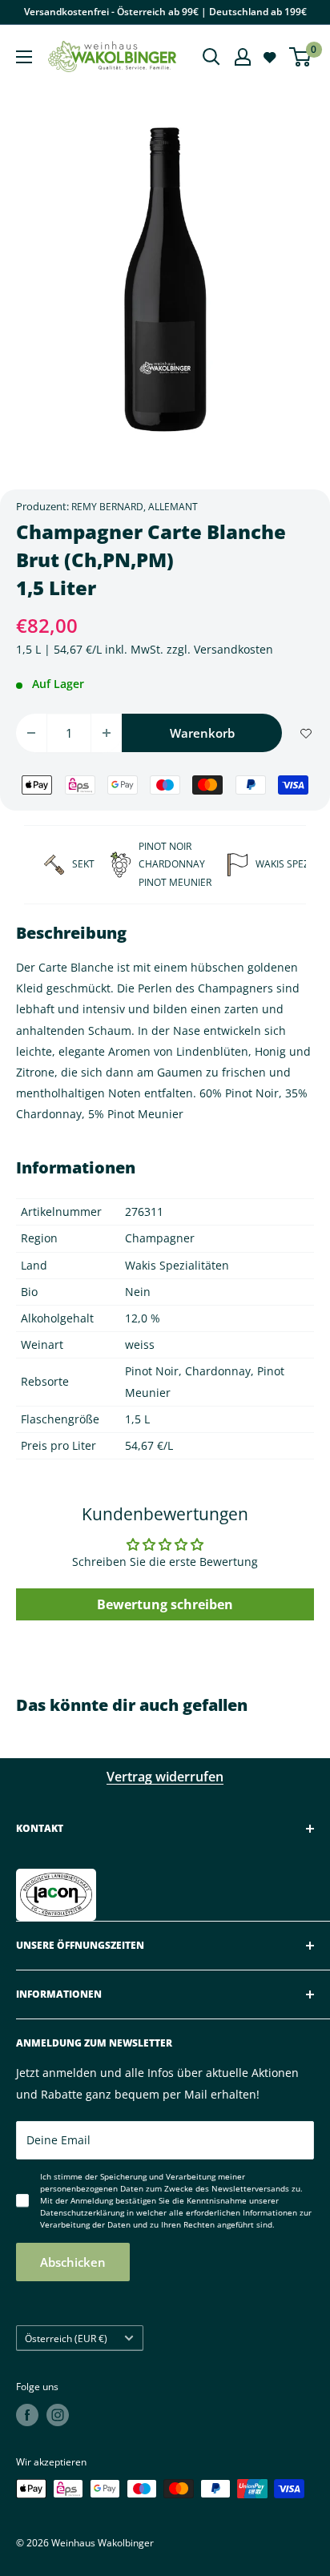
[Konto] (243, 57)
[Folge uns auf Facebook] (27, 2415)
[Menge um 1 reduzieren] (31, 733)
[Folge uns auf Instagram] (58, 2415)
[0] (301, 57)
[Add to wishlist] (306, 733)
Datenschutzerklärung (82, 2212)
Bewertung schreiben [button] (165, 1604)
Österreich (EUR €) (66, 2338)
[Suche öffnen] (211, 57)
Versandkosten (233, 649)
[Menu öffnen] (24, 57)
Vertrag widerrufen (165, 1777)
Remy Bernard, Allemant (135, 507)
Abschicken (73, 2262)
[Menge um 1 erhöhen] (107, 733)
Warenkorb (202, 733)
